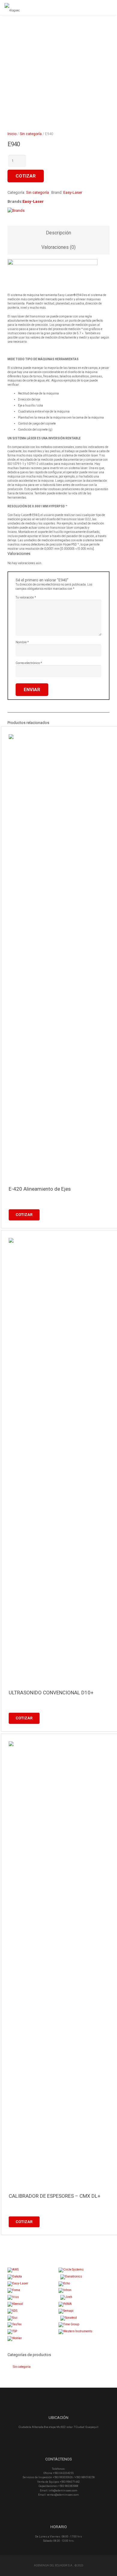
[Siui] (12, 2318)
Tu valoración (26, 597)
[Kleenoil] (15, 2304)
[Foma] (14, 2290)
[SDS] (12, 2311)
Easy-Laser (73, 192)
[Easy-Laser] (18, 2283)
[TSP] (12, 2331)
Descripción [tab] (58, 233)
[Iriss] (13, 2297)
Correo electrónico (29, 663)
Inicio (12, 134)
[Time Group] (69, 2324)
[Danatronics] (71, 2276)
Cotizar (26, 176)
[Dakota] (15, 2276)
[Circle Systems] (71, 2270)
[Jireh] (66, 2297)
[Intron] (65, 2290)
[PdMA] (65, 2304)
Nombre (22, 642)
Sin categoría (31, 134)
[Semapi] (66, 2311)
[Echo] (64, 2283)
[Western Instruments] (75, 2331)
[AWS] (13, 2270)
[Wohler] (15, 2338)
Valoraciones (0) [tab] (58, 247)
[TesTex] (15, 2324)
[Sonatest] (69, 2318)
